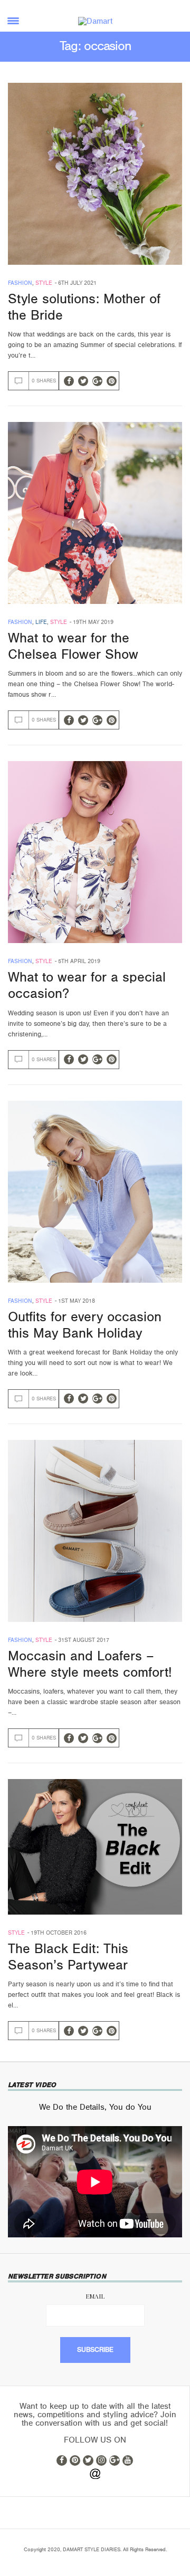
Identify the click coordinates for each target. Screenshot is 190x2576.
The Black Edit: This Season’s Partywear (68, 1957)
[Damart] (95, 21)
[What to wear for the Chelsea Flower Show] (95, 513)
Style (44, 283)
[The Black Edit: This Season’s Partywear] (95, 1847)
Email (95, 2296)
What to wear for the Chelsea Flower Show (73, 646)
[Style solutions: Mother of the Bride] (95, 174)
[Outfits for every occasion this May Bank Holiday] (95, 1192)
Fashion (20, 283)
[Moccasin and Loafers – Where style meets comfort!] (95, 1531)
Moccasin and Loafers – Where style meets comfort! (90, 1664)
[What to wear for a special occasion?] (95, 852)
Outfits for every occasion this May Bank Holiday (85, 1325)
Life (41, 622)
